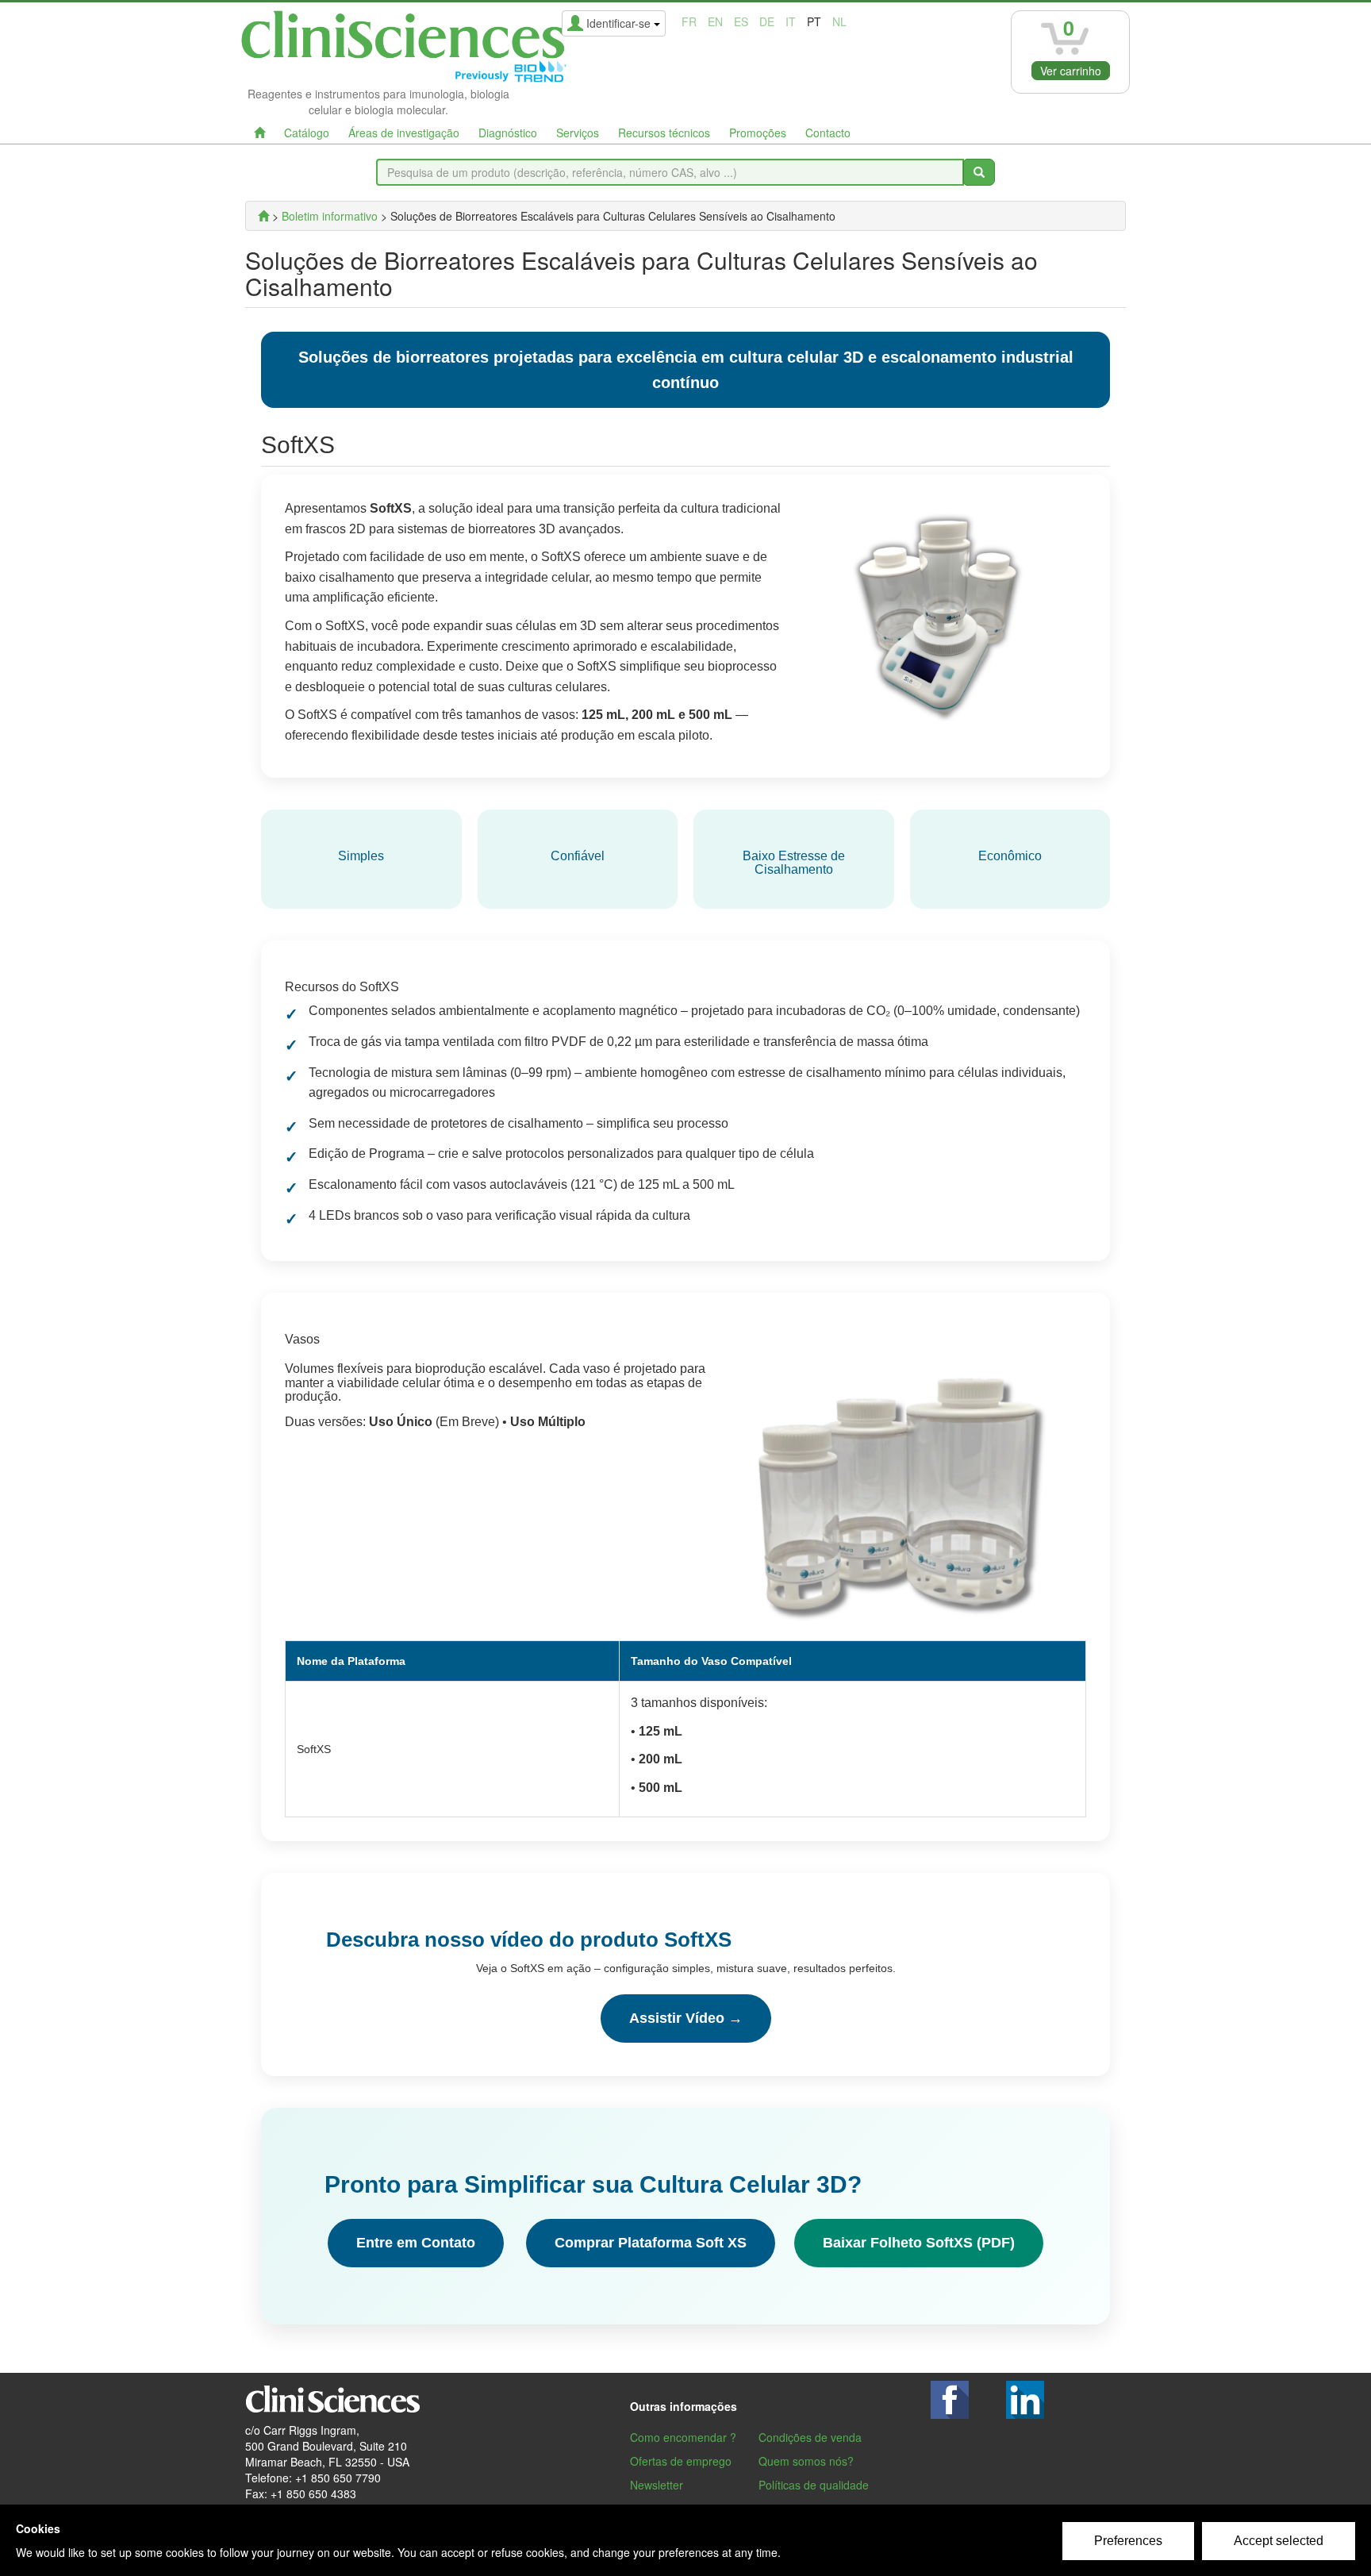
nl (839, 21)
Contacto (828, 133)
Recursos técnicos (664, 133)
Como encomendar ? (683, 2437)
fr (689, 21)
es (741, 21)
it (791, 21)
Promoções (758, 133)
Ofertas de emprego (681, 2461)
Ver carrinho (1071, 71)
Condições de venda (810, 2437)
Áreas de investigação (404, 133)
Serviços (578, 133)
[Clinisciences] (263, 216)
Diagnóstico (508, 133)
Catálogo (307, 133)
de (767, 21)
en (715, 21)
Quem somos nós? (806, 2461)
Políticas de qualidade (814, 2485)
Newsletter (657, 2485)
